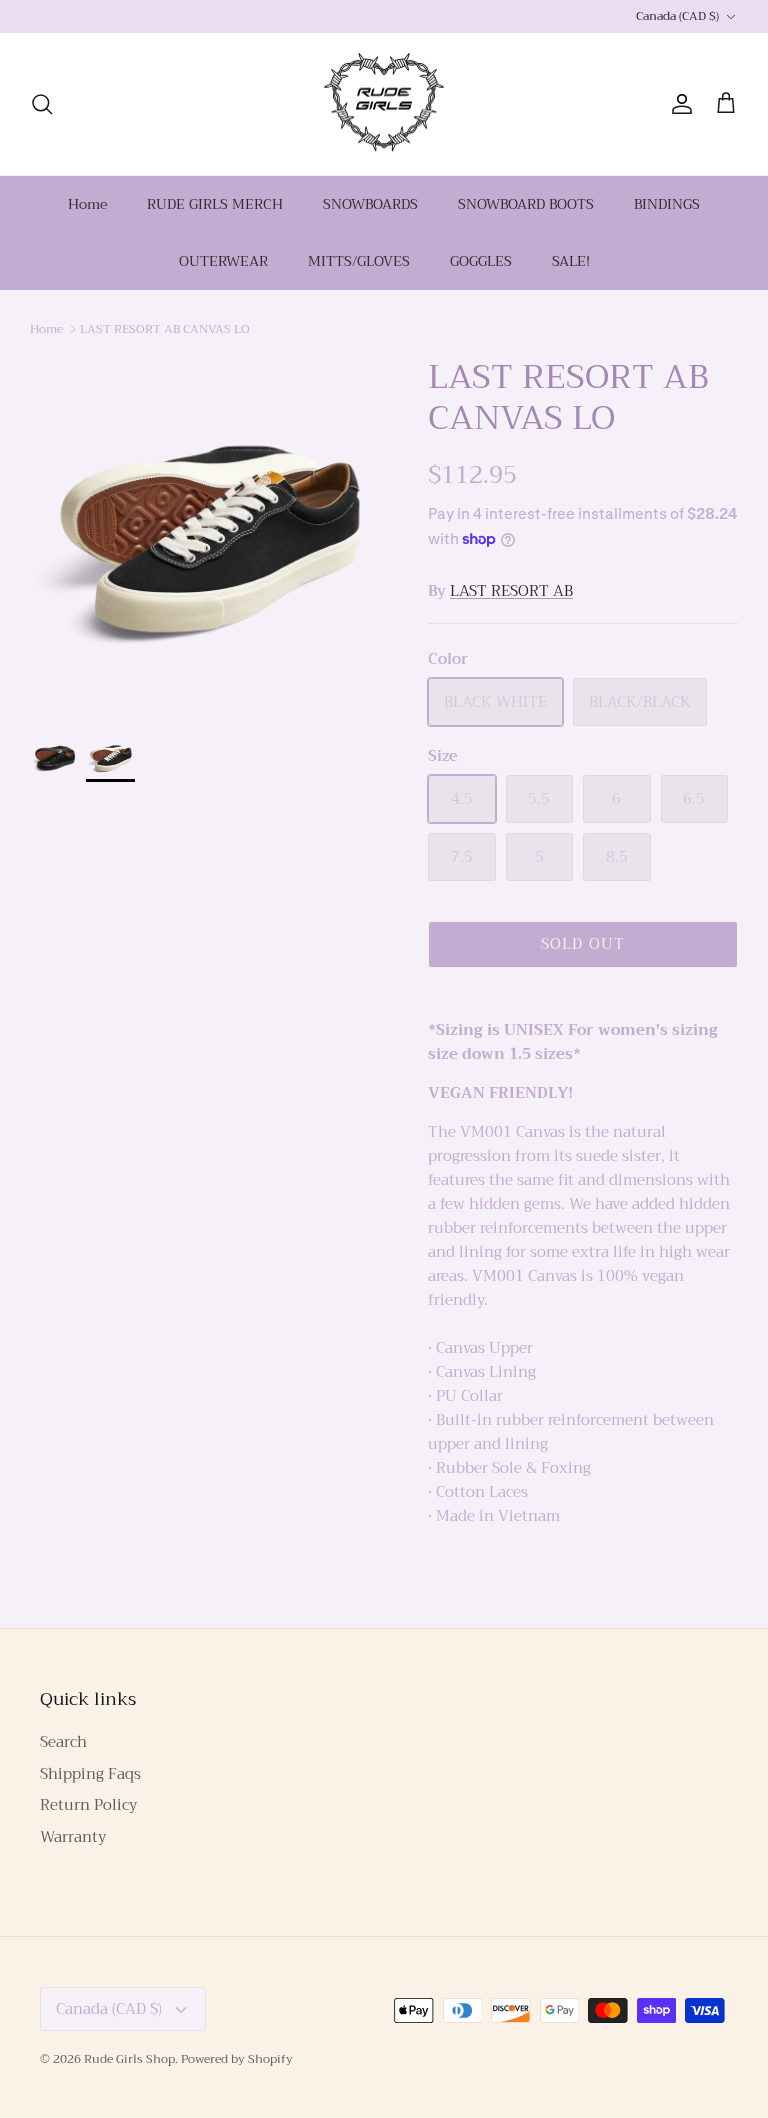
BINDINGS (667, 204)
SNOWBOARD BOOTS (526, 204)
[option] (207, 534)
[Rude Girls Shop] (384, 104)
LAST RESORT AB (511, 591)
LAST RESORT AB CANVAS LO (165, 328)
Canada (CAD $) (677, 16)
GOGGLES (481, 261)
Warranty (73, 1837)
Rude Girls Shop (129, 2059)
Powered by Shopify (237, 2059)
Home (87, 204)
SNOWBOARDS (370, 204)
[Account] (678, 104)
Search (63, 1742)
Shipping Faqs (90, 1774)
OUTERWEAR (223, 261)
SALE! (571, 261)
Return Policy (88, 1805)
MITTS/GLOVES (359, 261)
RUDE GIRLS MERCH (215, 204)
